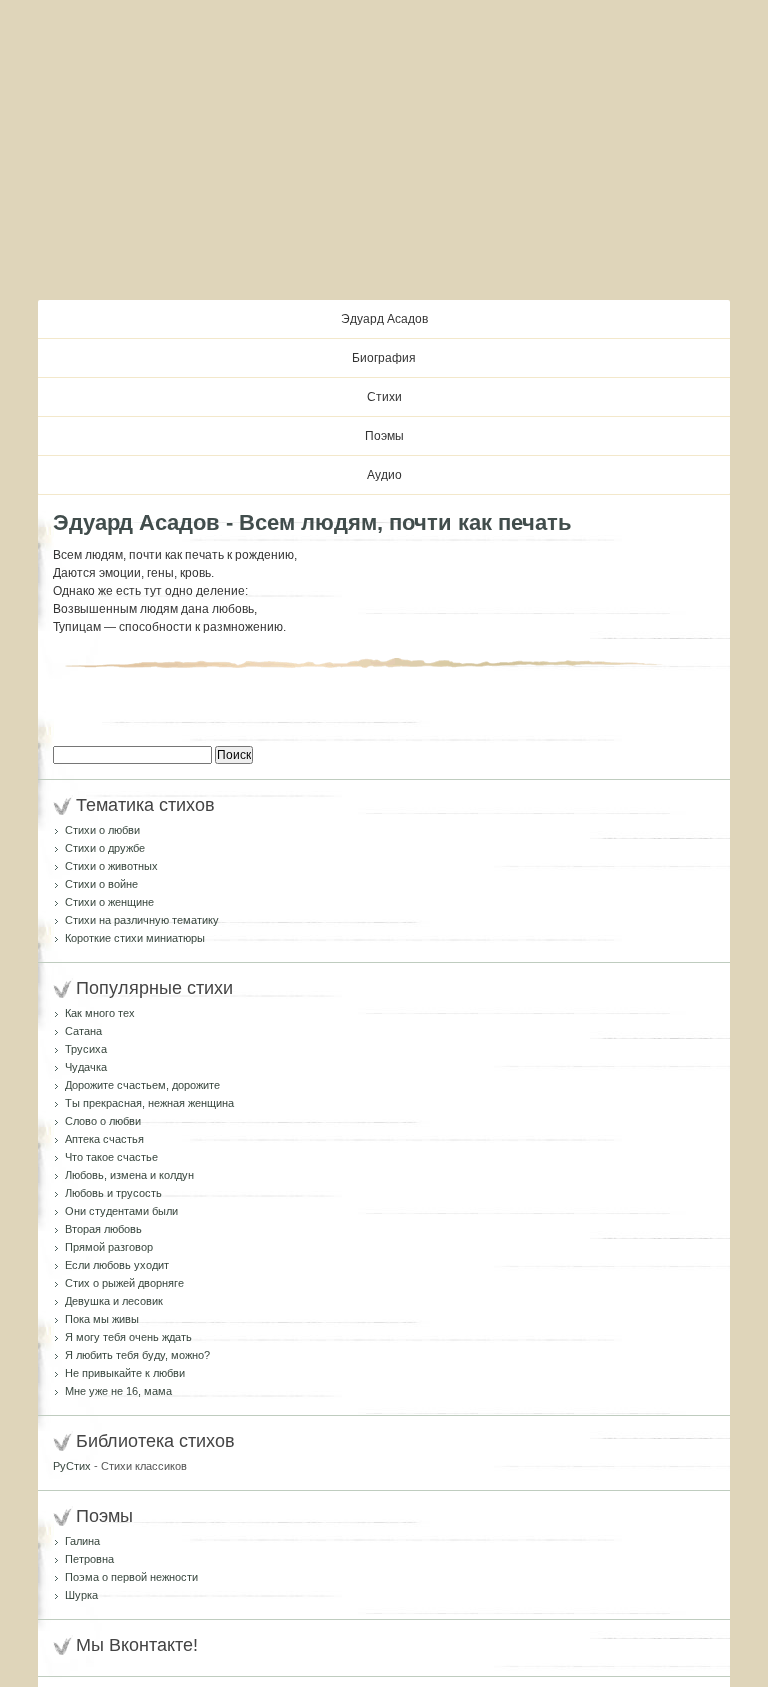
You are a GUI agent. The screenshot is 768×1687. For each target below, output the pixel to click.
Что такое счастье (111, 1157)
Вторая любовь (103, 1229)
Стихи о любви (102, 830)
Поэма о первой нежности (131, 1577)
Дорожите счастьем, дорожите (142, 1085)
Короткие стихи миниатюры (135, 938)
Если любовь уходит (117, 1265)
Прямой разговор (109, 1247)
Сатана (83, 1031)
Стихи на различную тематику (142, 920)
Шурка (81, 1595)
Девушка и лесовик (114, 1301)
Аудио (384, 475)
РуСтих (72, 1466)
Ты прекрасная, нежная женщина (149, 1103)
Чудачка (86, 1067)
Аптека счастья (104, 1139)
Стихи (384, 397)
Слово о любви (103, 1121)
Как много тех (100, 1013)
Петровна (89, 1559)
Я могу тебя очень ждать (128, 1337)
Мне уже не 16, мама (118, 1391)
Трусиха (86, 1049)
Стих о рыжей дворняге (124, 1283)
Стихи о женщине (109, 902)
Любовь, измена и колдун (129, 1175)
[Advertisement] (384, 150)
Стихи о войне (101, 884)
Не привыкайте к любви (125, 1373)
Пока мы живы (102, 1319)
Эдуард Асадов (384, 319)
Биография (384, 358)
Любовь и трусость (113, 1193)
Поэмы (384, 436)
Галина (82, 1541)
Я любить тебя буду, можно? (137, 1355)
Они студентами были (121, 1211)
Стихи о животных (111, 866)
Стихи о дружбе (105, 848)
